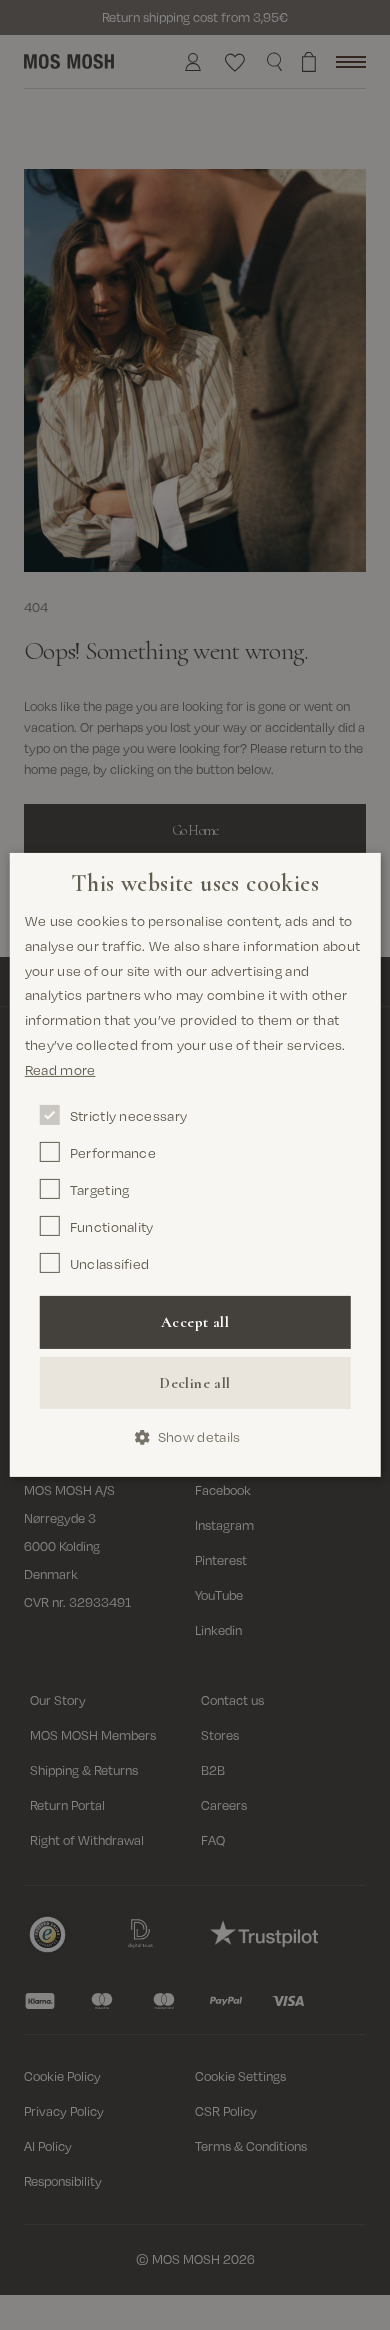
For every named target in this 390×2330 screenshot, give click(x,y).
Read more (60, 1069)
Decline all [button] (194, 1383)
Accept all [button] (195, 1322)
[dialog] (195, 1165)
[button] (195, 1437)
